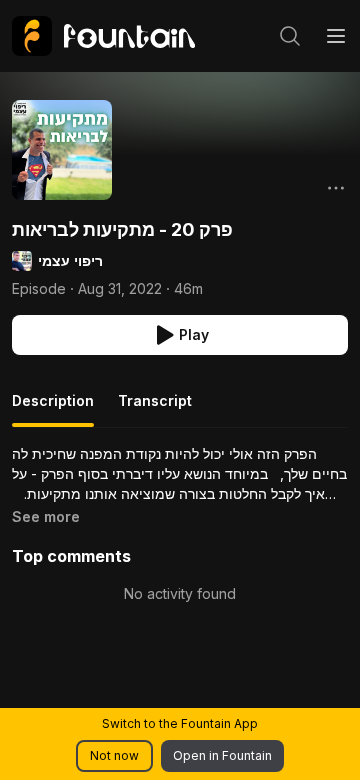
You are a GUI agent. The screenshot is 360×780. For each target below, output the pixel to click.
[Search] (290, 36)
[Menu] (336, 36)
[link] (103, 36)
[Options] (336, 188)
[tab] (53, 409)
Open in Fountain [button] (222, 755)
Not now (114, 755)
